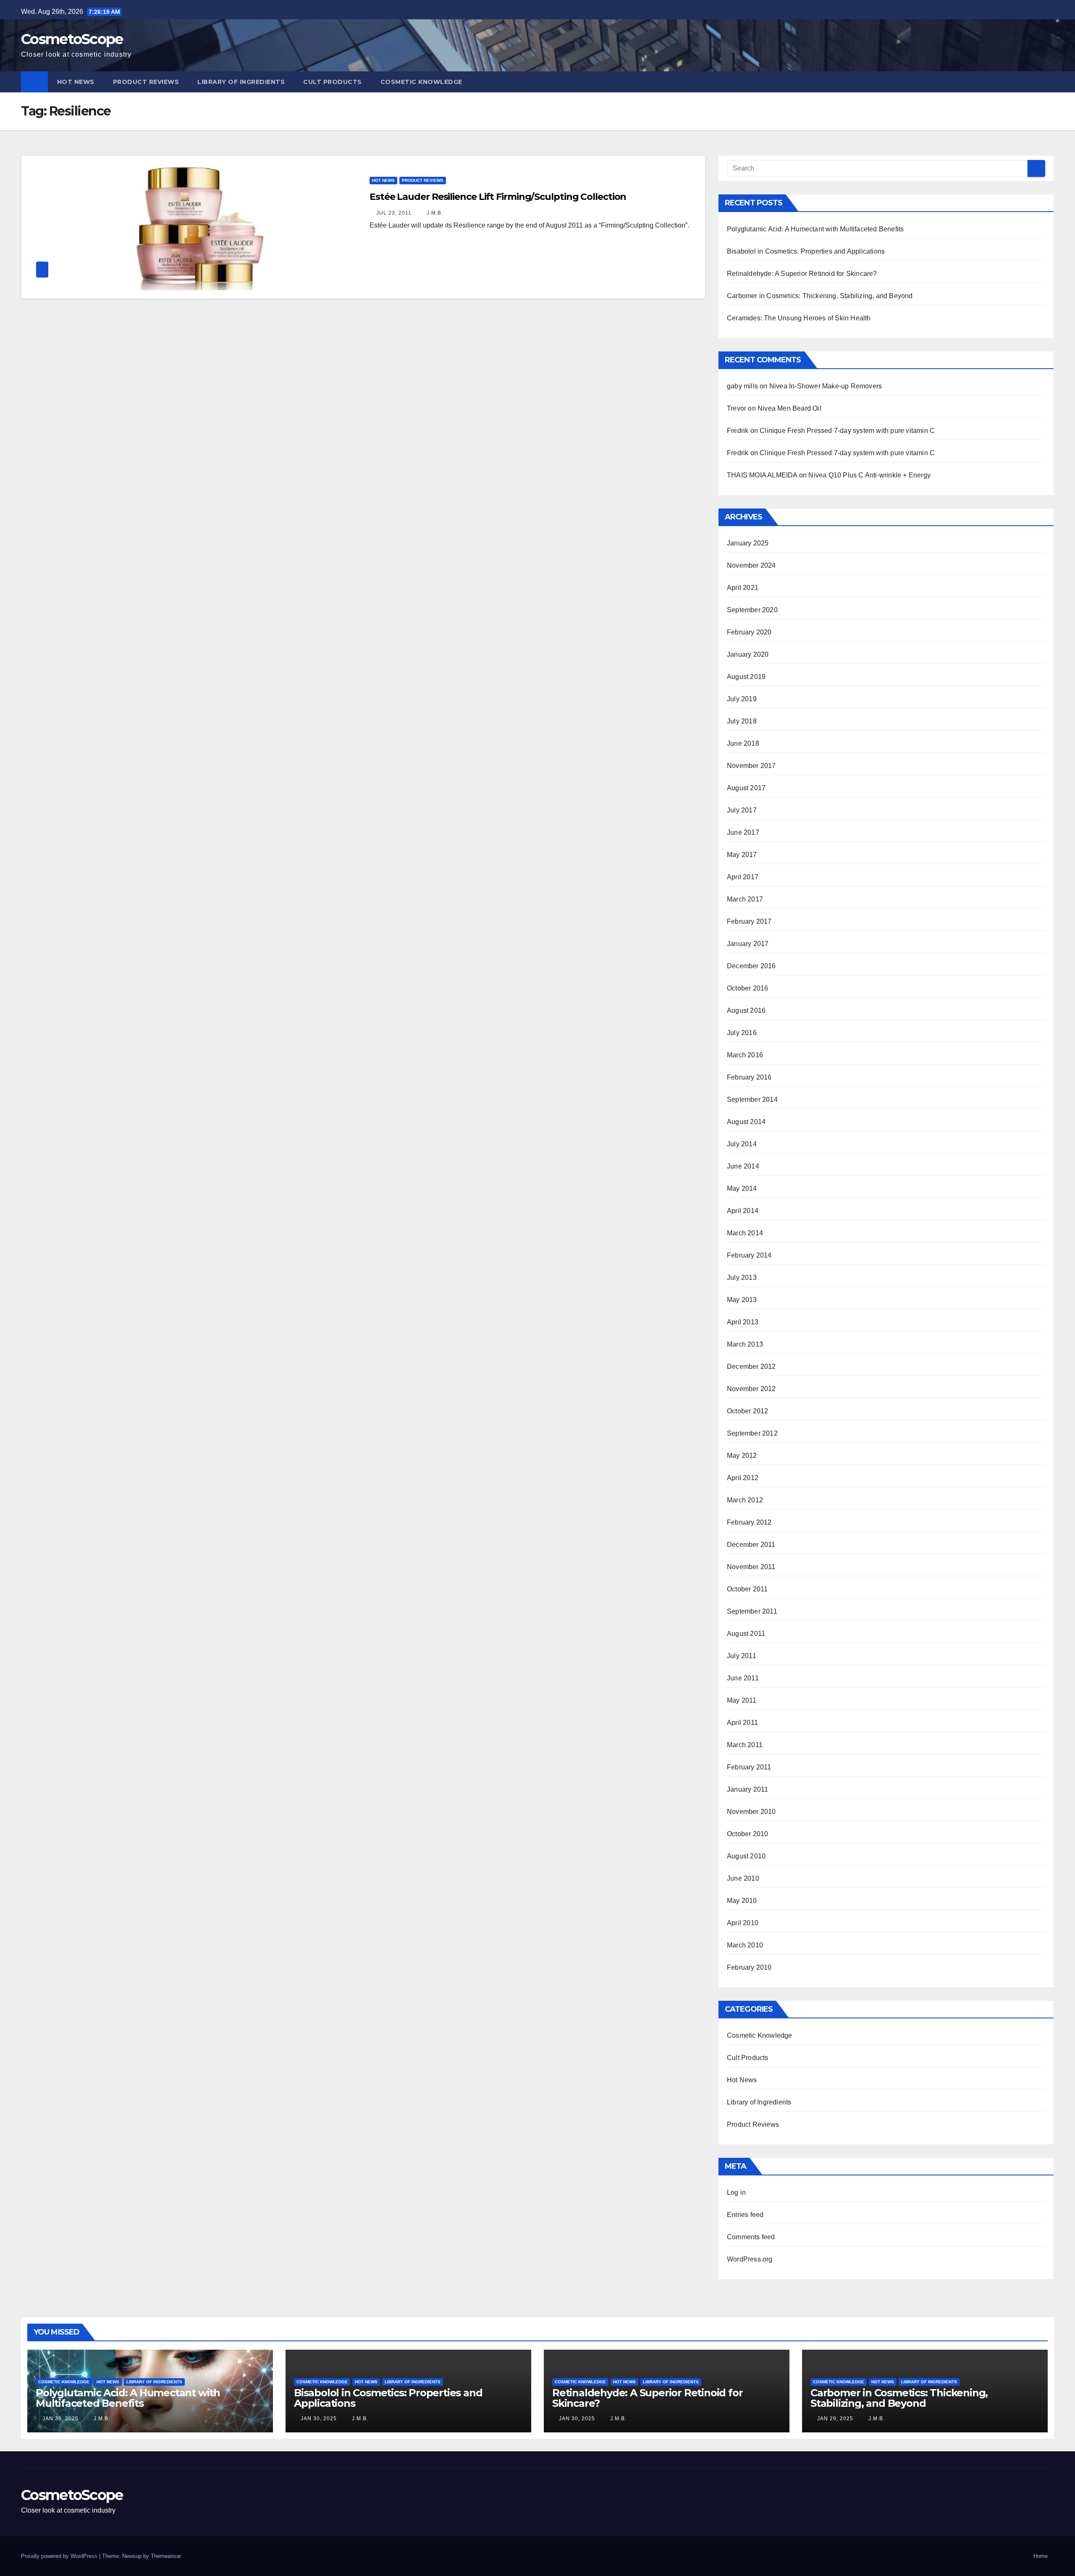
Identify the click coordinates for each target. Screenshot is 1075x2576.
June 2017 (743, 832)
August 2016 (746, 1010)
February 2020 (749, 632)
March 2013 (745, 1344)
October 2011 (747, 1589)
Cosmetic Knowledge (421, 82)
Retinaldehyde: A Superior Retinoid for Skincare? (802, 274)
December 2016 (751, 966)
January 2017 (748, 944)
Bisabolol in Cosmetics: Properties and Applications (806, 251)
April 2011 (742, 1723)
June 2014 (743, 1166)
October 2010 (747, 1834)
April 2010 (743, 1923)
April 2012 (743, 1478)
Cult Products (333, 82)
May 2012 (742, 1456)
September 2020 (752, 610)
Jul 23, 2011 (394, 213)
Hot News (76, 82)
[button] (1048, 82)
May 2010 (742, 1901)
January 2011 (747, 1789)
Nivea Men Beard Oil (789, 408)
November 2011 (751, 1567)
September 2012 (752, 1433)
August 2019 (746, 677)
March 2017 (745, 899)
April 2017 (743, 877)
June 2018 (743, 743)
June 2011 (743, 1678)
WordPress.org (750, 2259)
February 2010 (749, 1967)
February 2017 (749, 921)
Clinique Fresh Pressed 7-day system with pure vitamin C (847, 431)
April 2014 (743, 1211)
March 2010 (745, 1945)
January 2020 (748, 654)
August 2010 (746, 1856)
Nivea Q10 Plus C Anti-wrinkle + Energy (869, 475)
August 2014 (746, 1122)
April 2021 (743, 588)
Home (1041, 2556)
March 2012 (745, 1500)
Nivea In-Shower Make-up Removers (826, 386)
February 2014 (749, 1255)
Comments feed (751, 2237)
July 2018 (742, 721)
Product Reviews (146, 82)
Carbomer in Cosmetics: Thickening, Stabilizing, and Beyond (820, 296)
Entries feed (745, 2215)
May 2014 (742, 1188)
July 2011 (742, 1656)
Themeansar (166, 2556)
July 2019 (742, 699)
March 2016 (745, 1055)
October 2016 (747, 988)
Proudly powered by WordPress (60, 2556)
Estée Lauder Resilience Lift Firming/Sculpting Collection (498, 197)
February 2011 (749, 1767)
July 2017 (742, 810)
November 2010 (751, 1812)
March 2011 (745, 1745)
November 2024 (751, 565)
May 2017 (742, 855)
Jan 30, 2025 (60, 2419)
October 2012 (747, 1411)
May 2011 (742, 1700)
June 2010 (743, 1878)
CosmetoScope (72, 39)
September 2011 (752, 1611)
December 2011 (751, 1545)
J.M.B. (434, 213)
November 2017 (751, 766)
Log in (736, 2192)
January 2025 (748, 543)
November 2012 (751, 1389)
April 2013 (743, 1322)
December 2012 (751, 1367)
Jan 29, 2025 (835, 2419)
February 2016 (749, 1077)
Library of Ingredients (241, 82)
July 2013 (742, 1278)
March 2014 (745, 1233)
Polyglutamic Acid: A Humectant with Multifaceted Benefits (815, 229)
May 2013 (742, 1300)
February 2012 (749, 1522)
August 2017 (746, 788)
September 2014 (752, 1099)
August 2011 (746, 1634)
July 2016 (742, 1033)
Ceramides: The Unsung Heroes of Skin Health (799, 318)
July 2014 (742, 1144)
